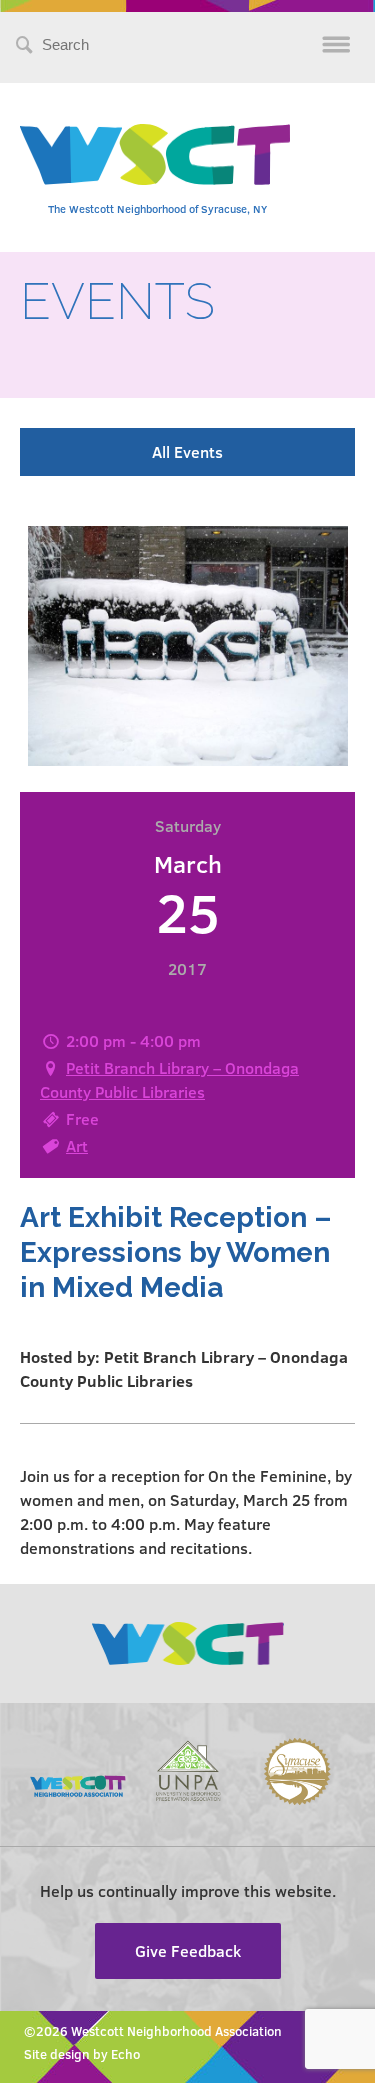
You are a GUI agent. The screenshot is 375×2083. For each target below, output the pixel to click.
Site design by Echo (82, 2054)
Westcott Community (155, 154)
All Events (187, 451)
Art (77, 1145)
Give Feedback (188, 1950)
